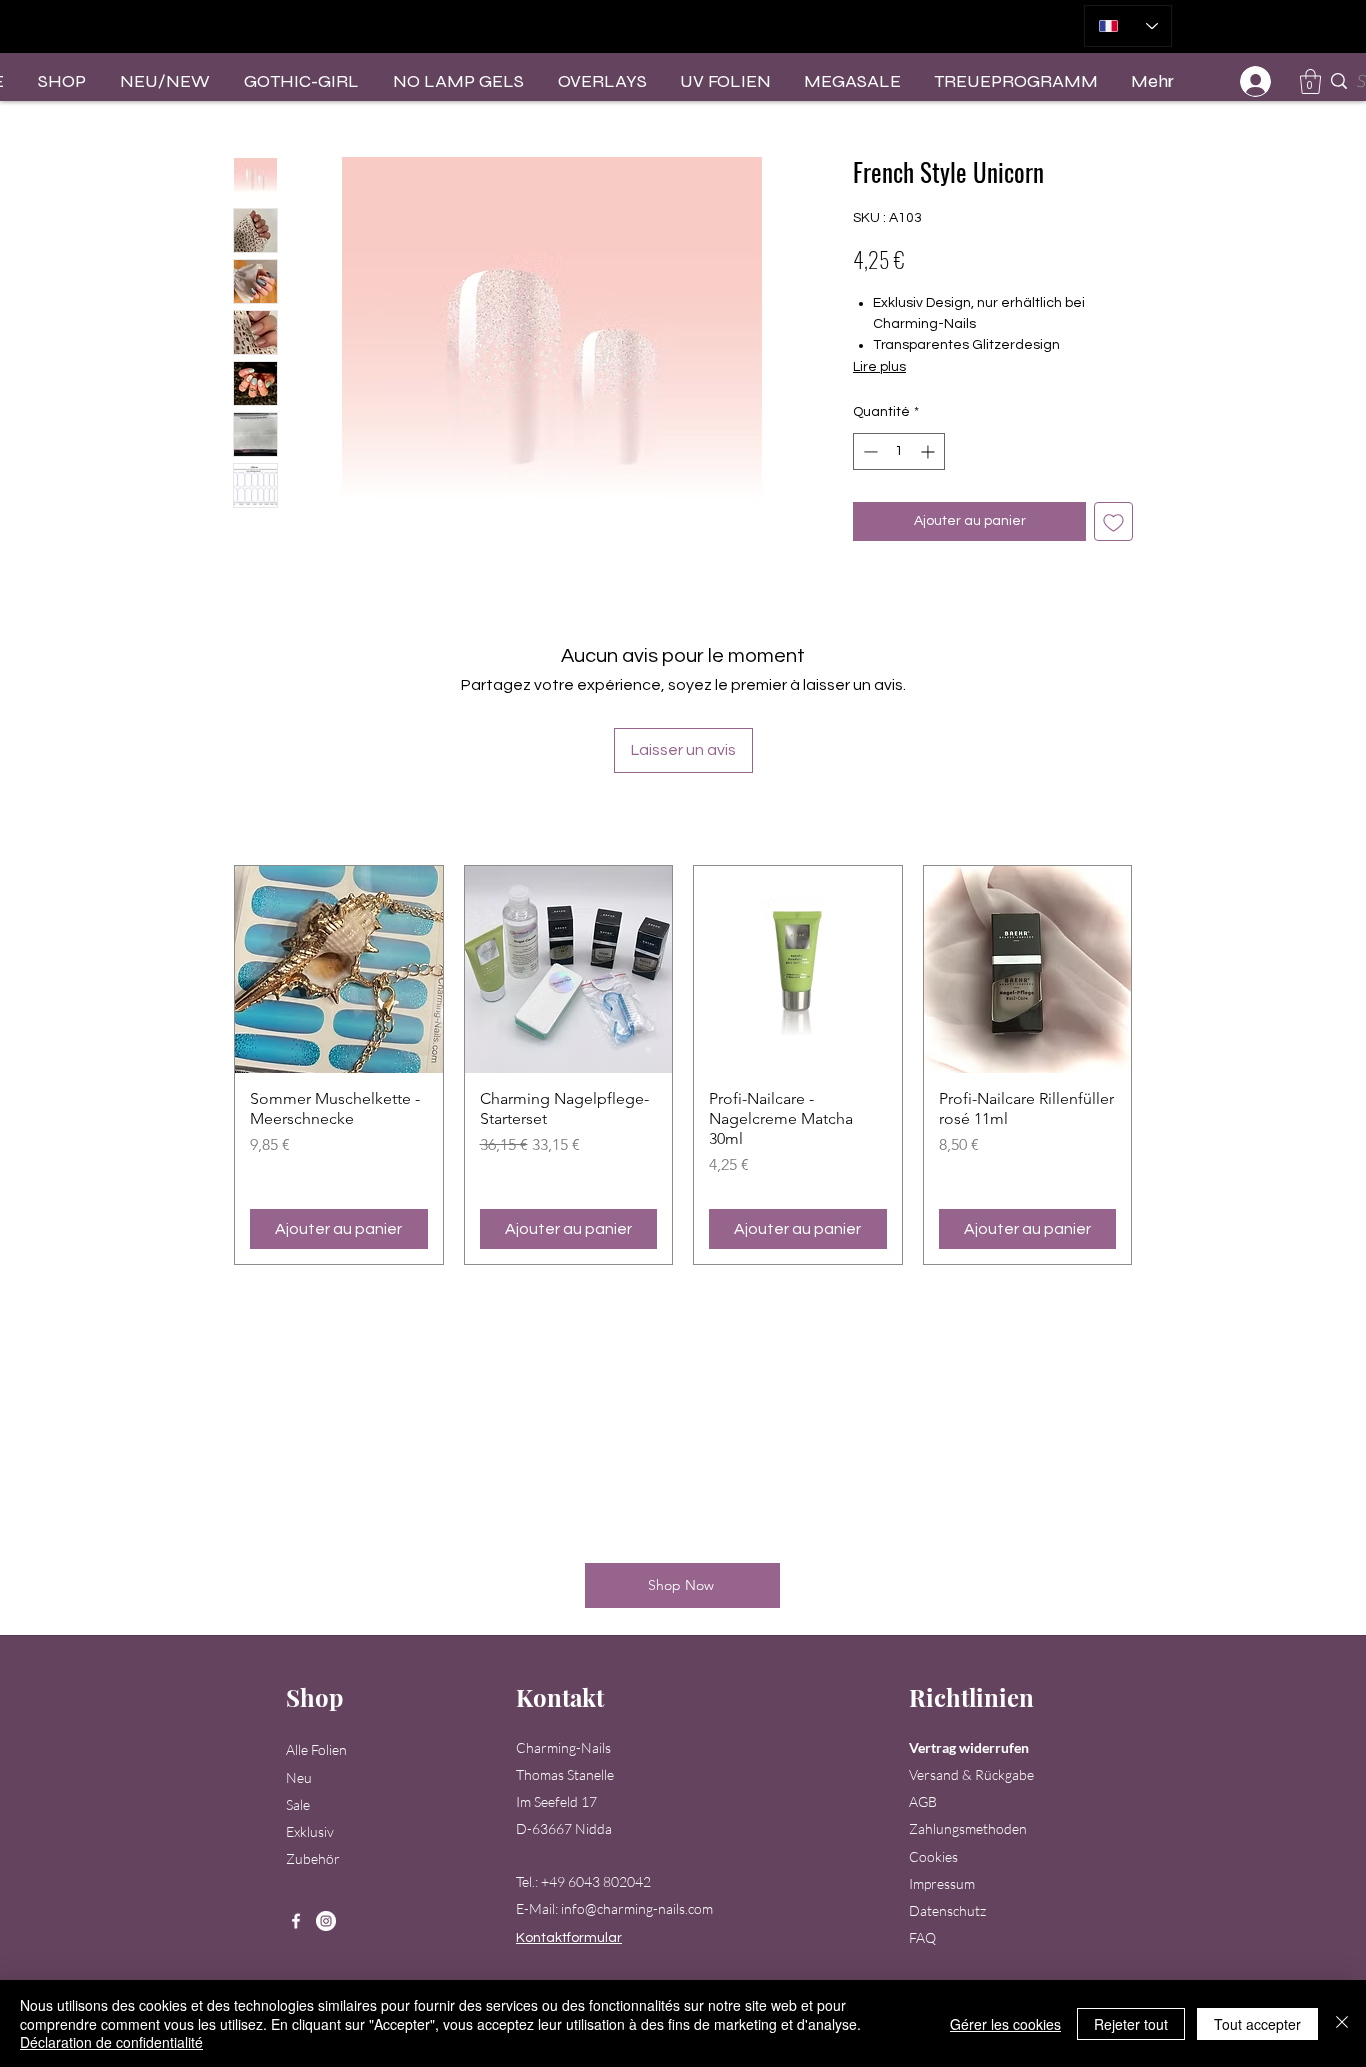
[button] (1310, 81)
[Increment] (929, 451)
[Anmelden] (1256, 81)
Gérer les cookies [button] (1005, 2024)
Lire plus (879, 367)
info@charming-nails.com (637, 1908)
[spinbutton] (899, 451)
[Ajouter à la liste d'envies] (1113, 521)
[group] (683, 1065)
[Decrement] (868, 451)
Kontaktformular (569, 1938)
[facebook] (296, 1921)
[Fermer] (1342, 2023)
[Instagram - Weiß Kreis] (326, 1921)
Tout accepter (1257, 2024)
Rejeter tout (1131, 2024)
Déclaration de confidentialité (111, 2042)
